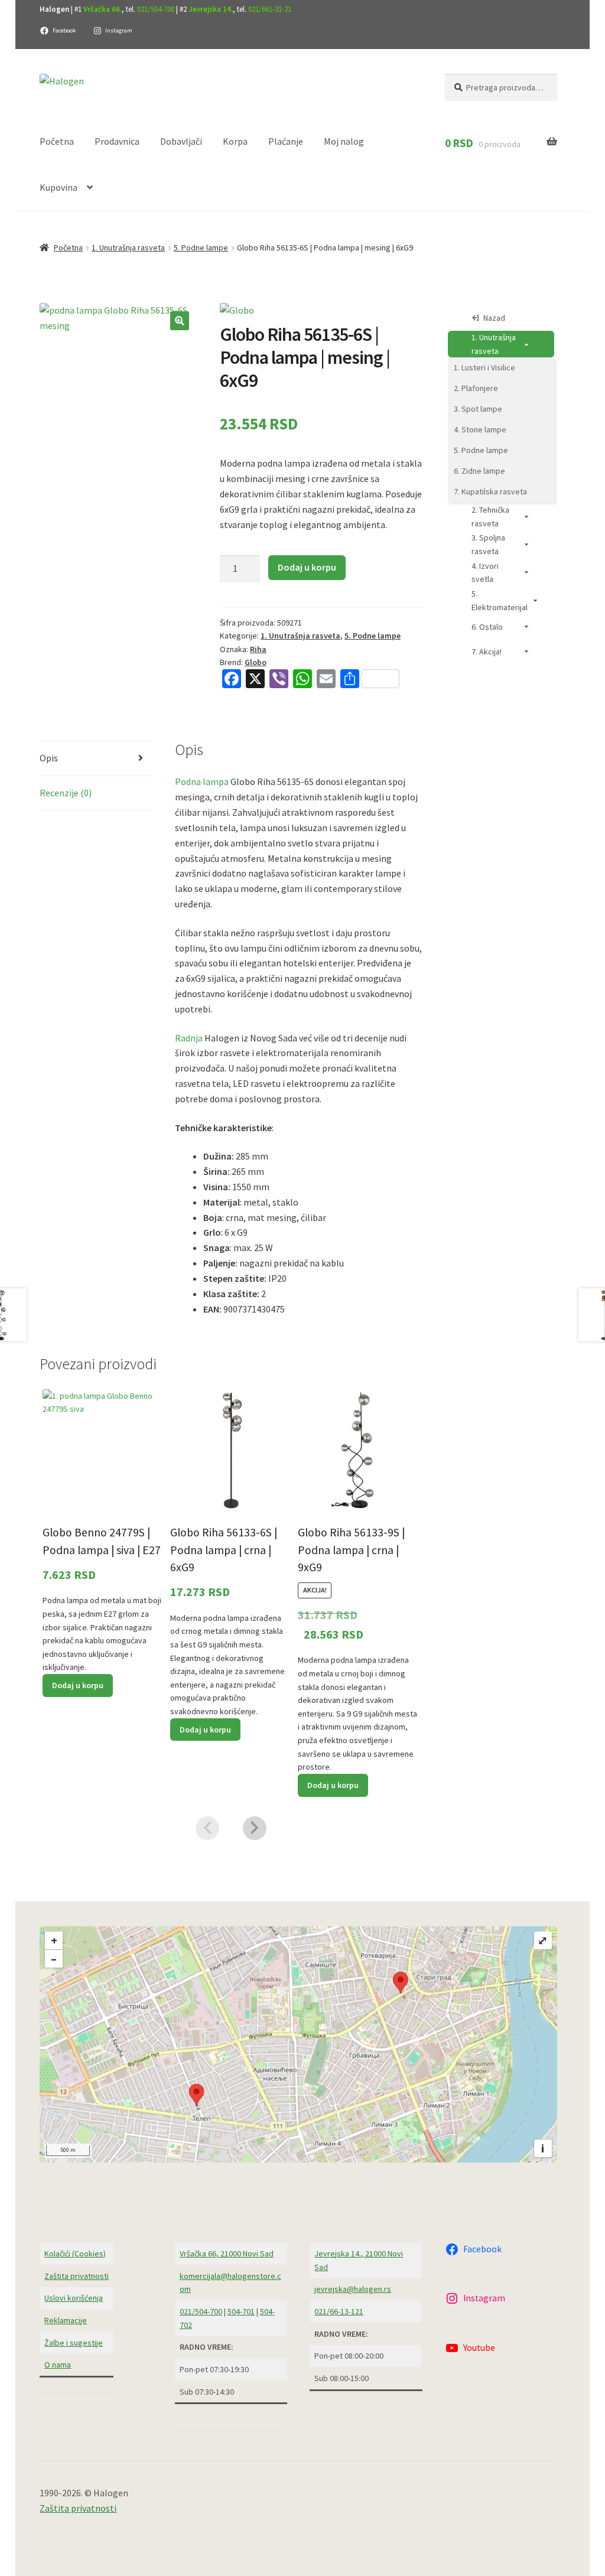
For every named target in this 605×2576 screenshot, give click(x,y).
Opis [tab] (49, 758)
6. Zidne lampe (479, 471)
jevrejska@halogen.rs (353, 2289)
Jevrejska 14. (211, 9)
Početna (57, 141)
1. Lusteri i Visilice (484, 367)
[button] (180, 321)
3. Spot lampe (478, 409)
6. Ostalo (487, 627)
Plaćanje (286, 141)
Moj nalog (344, 141)
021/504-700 (156, 9)
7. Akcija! (487, 652)
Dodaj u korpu (307, 567)
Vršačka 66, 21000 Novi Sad (227, 2253)
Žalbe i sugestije (74, 2343)
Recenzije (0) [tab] (66, 793)
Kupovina (58, 187)
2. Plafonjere (476, 388)
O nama (58, 2365)
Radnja (189, 1038)
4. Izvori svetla (485, 573)
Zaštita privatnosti (77, 2276)
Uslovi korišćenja (74, 2298)
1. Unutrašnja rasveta (128, 247)
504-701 (241, 2311)
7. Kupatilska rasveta (490, 491)
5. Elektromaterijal (500, 600)
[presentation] (207, 1828)
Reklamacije (66, 2320)
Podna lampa (202, 781)
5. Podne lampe (201, 247)
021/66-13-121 (339, 2311)
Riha (258, 649)
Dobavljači (181, 141)
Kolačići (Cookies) (75, 2253)
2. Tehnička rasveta (490, 517)
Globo (256, 662)
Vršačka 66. (103, 9)
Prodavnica (117, 141)
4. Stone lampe (480, 429)
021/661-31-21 (270, 9)
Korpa (235, 141)
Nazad (494, 318)
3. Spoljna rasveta (488, 544)
